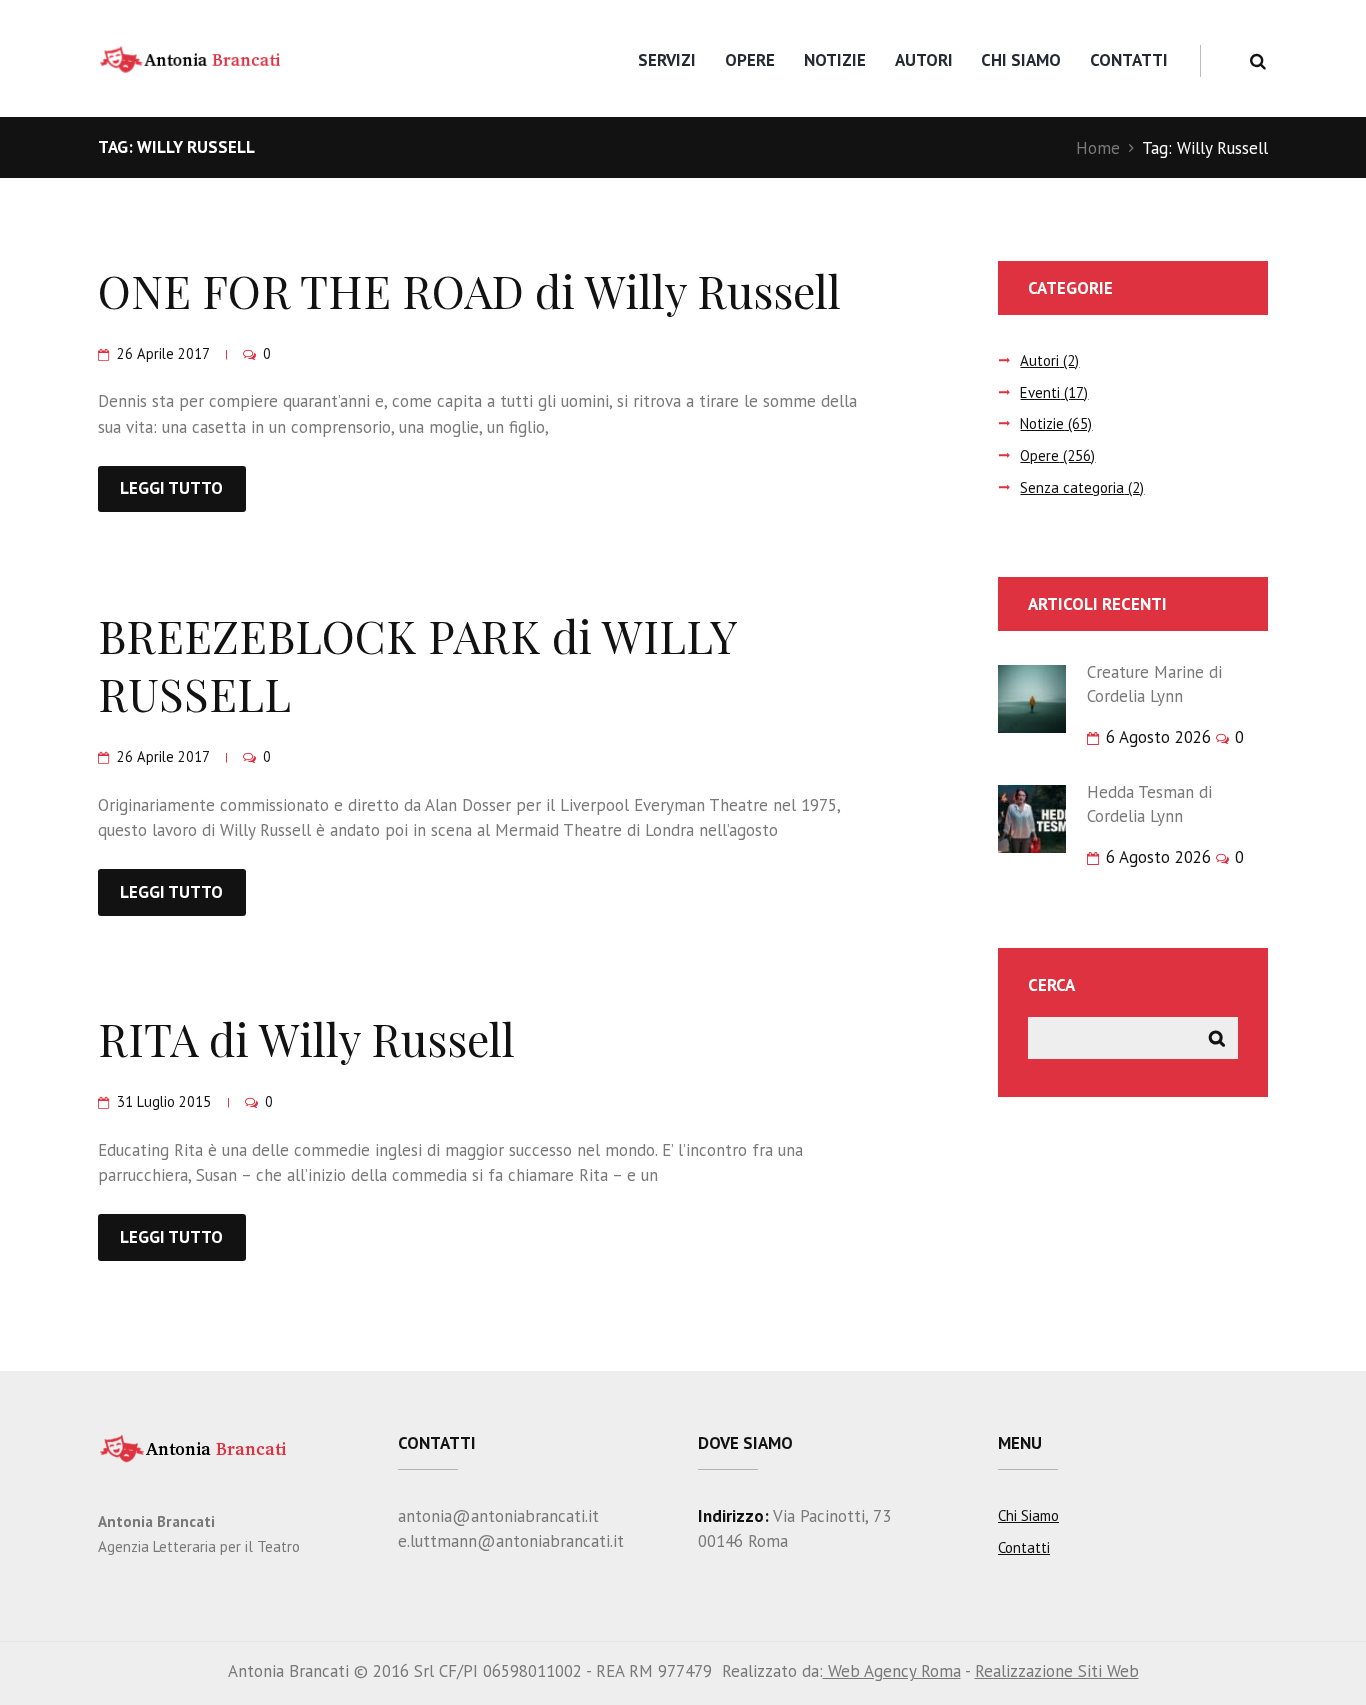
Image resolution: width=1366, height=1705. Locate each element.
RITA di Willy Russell (306, 1038)
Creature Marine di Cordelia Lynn (1154, 684)
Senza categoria (1072, 487)
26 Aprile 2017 (163, 353)
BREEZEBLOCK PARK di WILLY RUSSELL (417, 664)
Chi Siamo (1021, 60)
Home (1098, 148)
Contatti (1129, 60)
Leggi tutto (171, 488)
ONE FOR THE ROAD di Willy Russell (469, 290)
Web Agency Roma (892, 1671)
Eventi (1040, 392)
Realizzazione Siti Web (1057, 1671)
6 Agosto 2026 (1158, 737)
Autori (924, 60)
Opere (750, 60)
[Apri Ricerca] (1257, 61)
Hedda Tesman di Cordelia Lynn (1149, 804)
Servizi (667, 60)
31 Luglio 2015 (164, 1101)
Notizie (835, 60)
